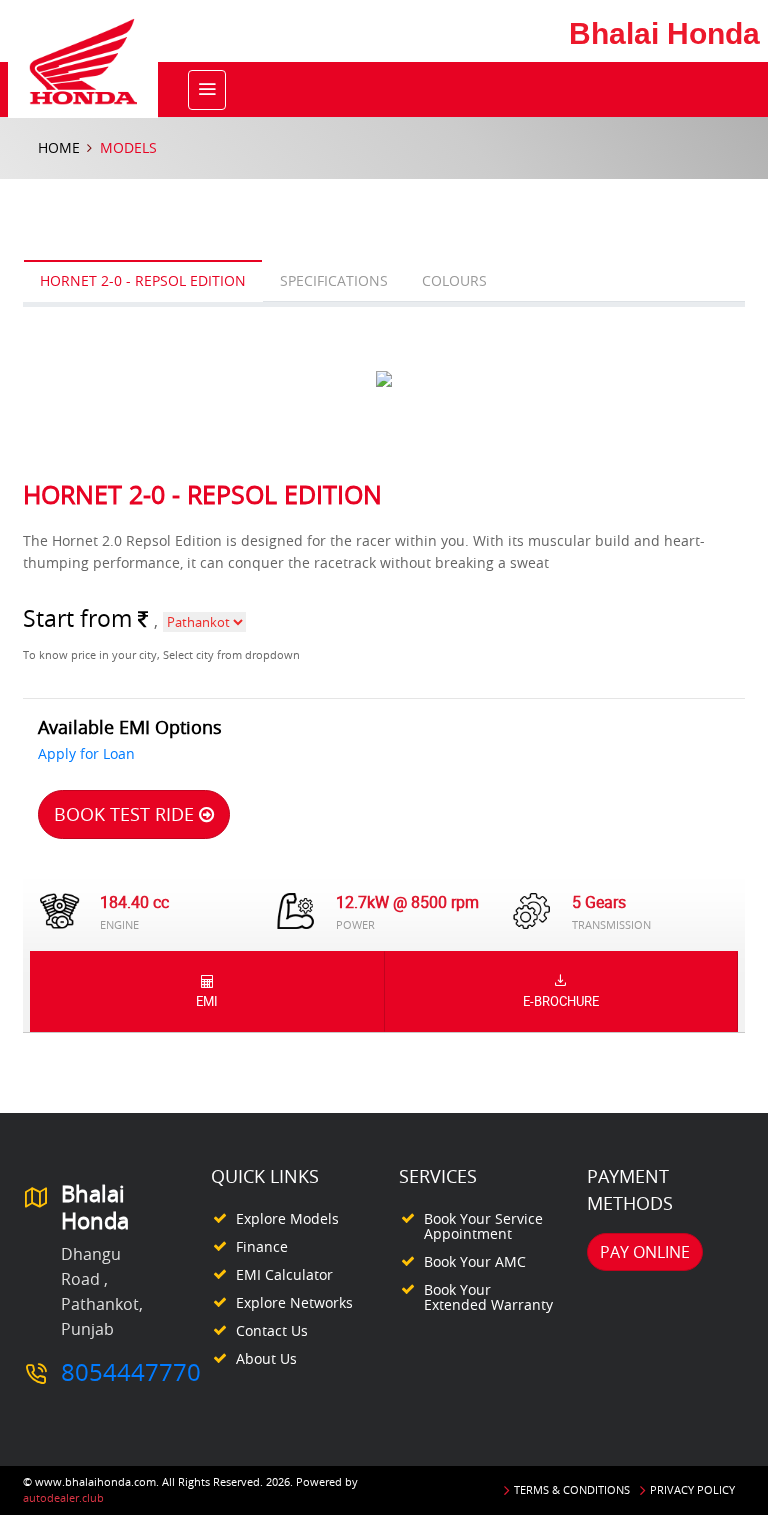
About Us (266, 1358)
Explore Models (287, 1218)
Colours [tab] (454, 280)
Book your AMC (475, 1261)
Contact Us (272, 1330)
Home (59, 147)
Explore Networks (294, 1302)
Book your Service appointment (483, 1226)
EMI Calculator (284, 1274)
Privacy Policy (692, 1489)
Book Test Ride (126, 814)
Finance (262, 1246)
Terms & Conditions (572, 1489)
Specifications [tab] (334, 280)
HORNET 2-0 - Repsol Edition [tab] (143, 280)
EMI (207, 1001)
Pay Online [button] (645, 1252)
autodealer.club (63, 1497)
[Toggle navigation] (207, 90)
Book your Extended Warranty (488, 1297)
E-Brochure (561, 1001)
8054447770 (131, 1372)
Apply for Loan (86, 753)
